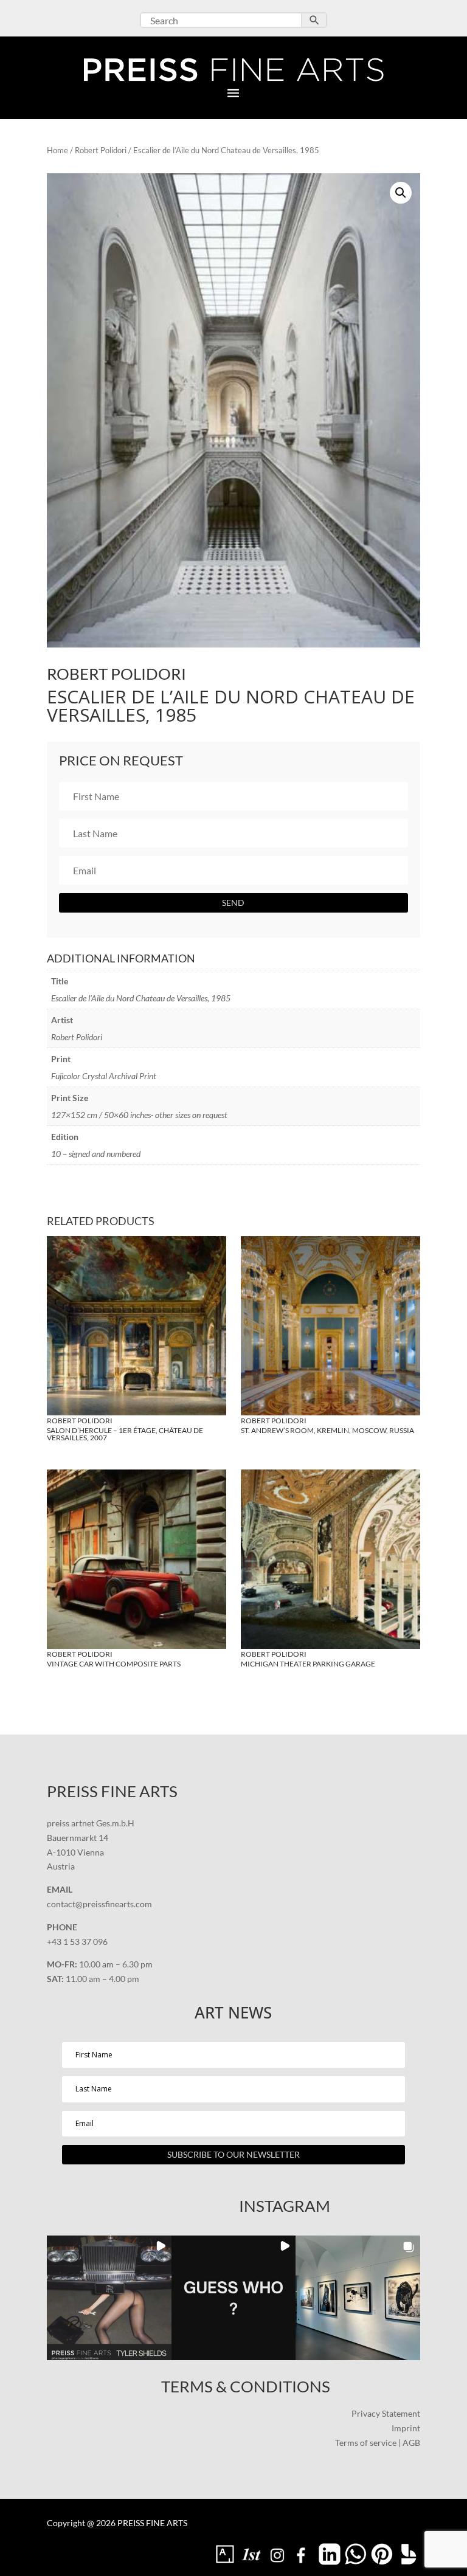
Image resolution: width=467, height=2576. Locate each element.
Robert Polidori (101, 150)
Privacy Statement (386, 2413)
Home (57, 150)
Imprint (406, 2428)
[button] (401, 193)
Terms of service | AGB (378, 2443)
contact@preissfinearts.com (99, 1904)
